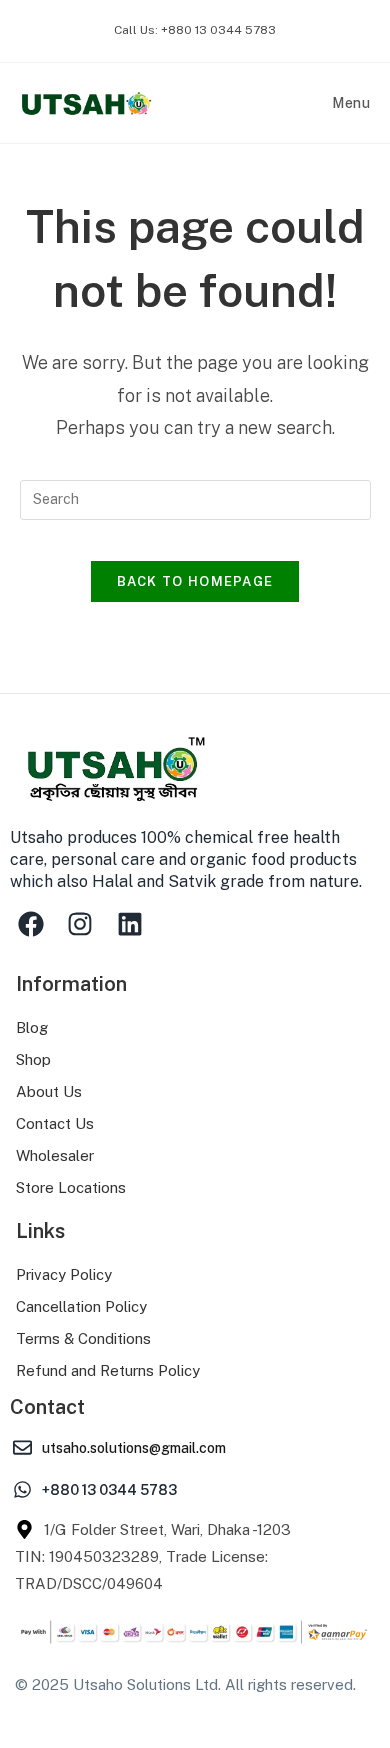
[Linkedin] (130, 924)
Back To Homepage (195, 581)
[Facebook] (31, 924)
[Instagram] (81, 924)
